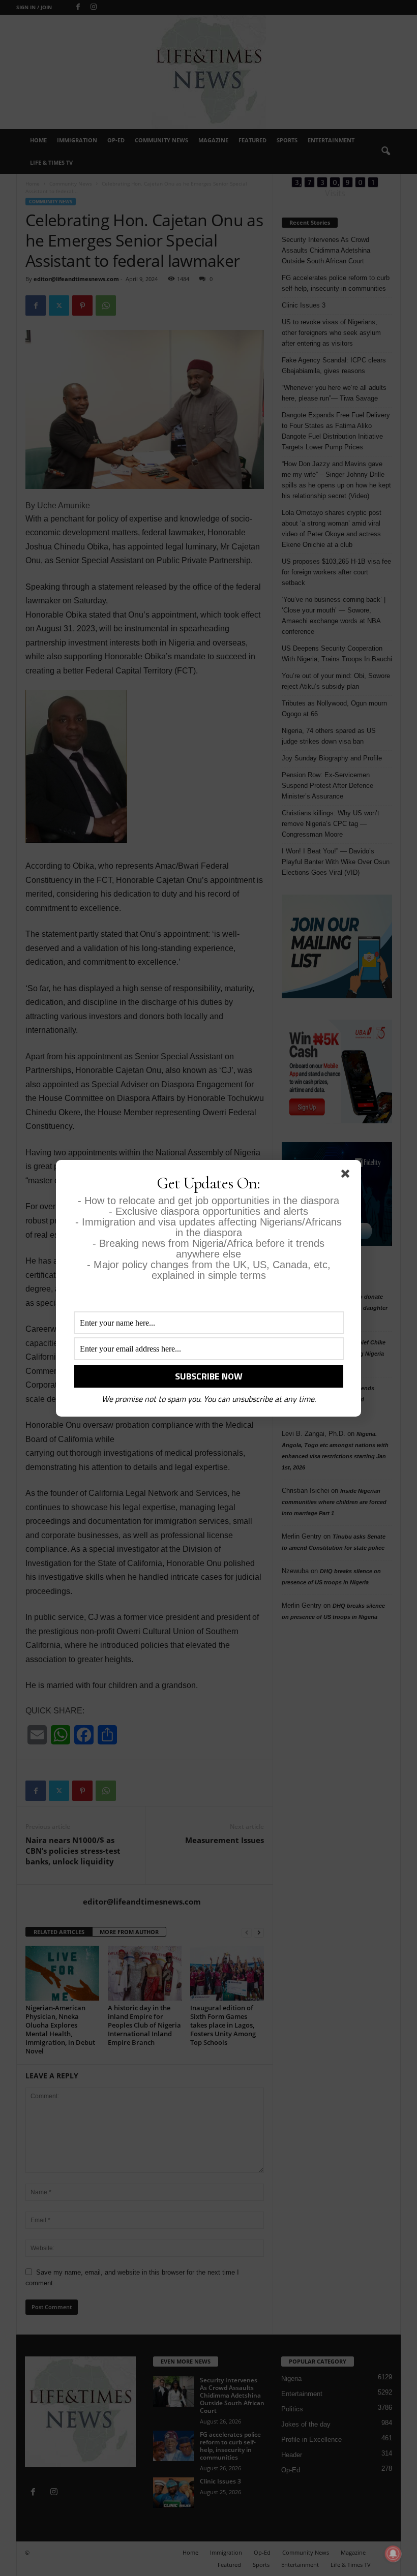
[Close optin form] (347, 1176)
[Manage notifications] (393, 2554)
